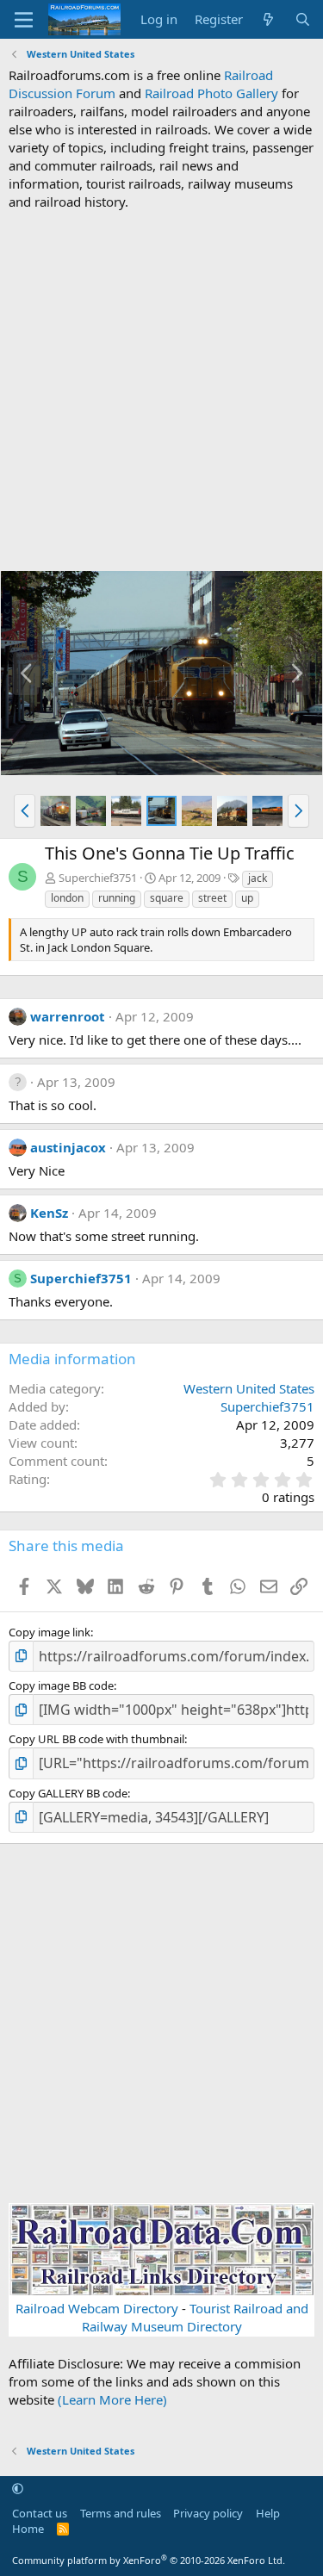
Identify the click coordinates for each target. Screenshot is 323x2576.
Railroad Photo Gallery (211, 93)
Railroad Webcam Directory (97, 2308)
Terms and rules (121, 2513)
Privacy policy (208, 2513)
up (247, 898)
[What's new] (268, 19)
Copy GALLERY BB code (68, 1793)
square (167, 898)
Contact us (40, 2513)
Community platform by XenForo (149, 2560)
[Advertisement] (161, 391)
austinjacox (68, 1147)
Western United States (249, 1388)
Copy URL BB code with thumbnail (96, 1739)
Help (268, 2513)
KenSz (49, 1213)
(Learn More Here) (112, 2399)
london (67, 898)
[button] (25, 810)
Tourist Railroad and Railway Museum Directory (195, 2317)
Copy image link (50, 1632)
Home (28, 2529)
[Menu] (24, 20)
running (117, 898)
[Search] (303, 19)
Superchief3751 (98, 878)
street (212, 898)
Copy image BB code (61, 1685)
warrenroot (68, 1016)
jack (258, 878)
